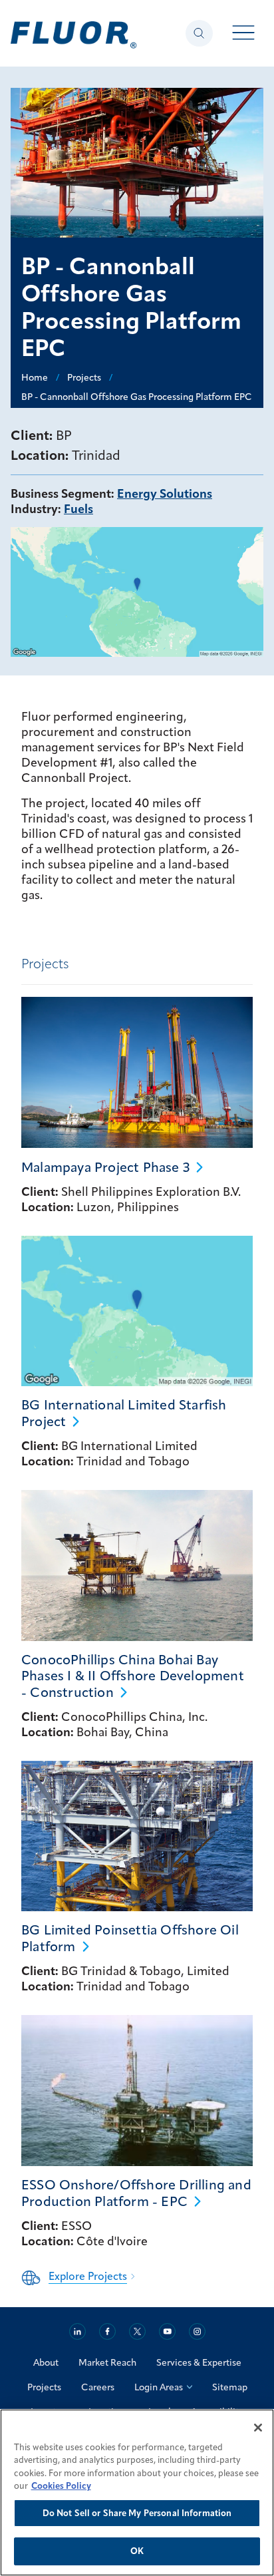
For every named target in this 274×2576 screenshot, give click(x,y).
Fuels (78, 509)
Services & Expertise (199, 2362)
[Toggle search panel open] (199, 33)
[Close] (258, 2428)
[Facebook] (107, 2331)
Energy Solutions (165, 493)
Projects (44, 2387)
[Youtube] (167, 2331)
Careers (98, 2387)
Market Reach (107, 2362)
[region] (137, 2492)
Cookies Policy (61, 2485)
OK (137, 2551)
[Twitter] (137, 2331)
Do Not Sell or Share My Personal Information (137, 2513)
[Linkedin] (77, 2331)
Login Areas (159, 2387)
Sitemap (230, 2387)
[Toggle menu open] (244, 34)
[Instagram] (197, 2331)
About (46, 2362)
